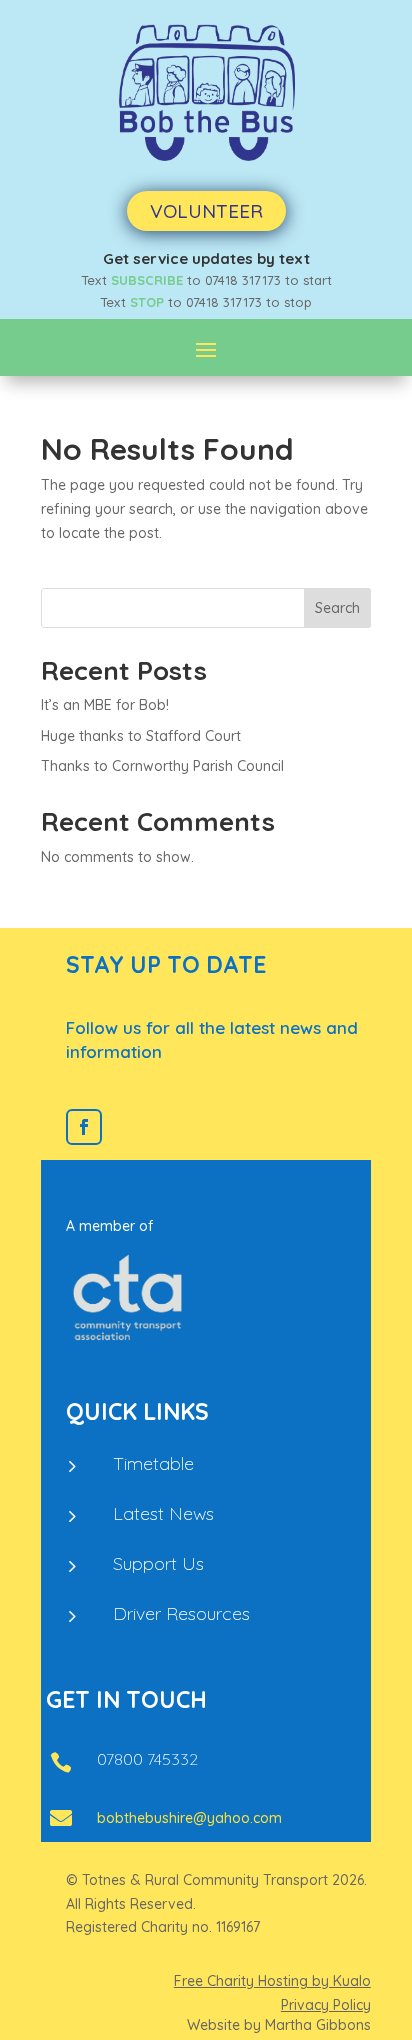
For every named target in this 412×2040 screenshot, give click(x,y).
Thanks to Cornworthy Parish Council (162, 766)
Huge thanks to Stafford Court (141, 736)
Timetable (153, 1463)
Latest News (163, 1513)
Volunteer (206, 211)
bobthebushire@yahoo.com (189, 1818)
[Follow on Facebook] (84, 1127)
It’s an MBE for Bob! (105, 705)
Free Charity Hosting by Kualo (272, 1981)
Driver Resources (181, 1613)
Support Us (158, 1563)
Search (337, 608)
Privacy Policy (326, 2005)
